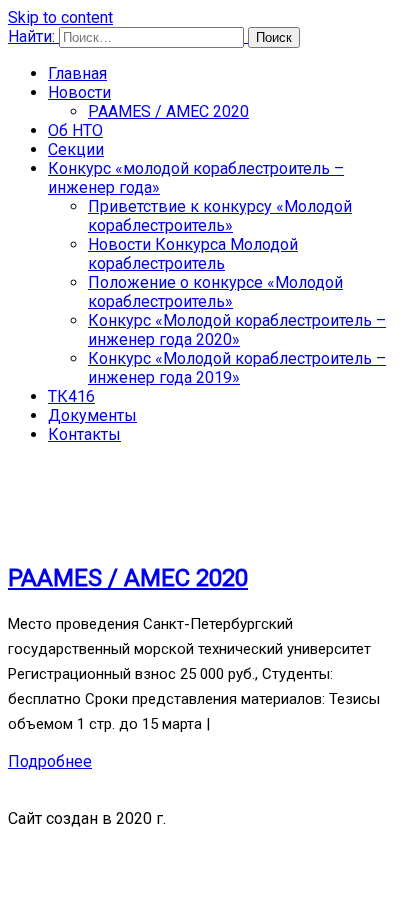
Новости (79, 92)
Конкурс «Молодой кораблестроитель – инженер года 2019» (237, 368)
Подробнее (50, 761)
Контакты (84, 434)
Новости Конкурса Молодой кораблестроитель (193, 254)
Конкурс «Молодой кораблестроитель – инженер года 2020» (237, 330)
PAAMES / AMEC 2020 (168, 111)
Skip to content (60, 17)
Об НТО (75, 130)
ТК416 (71, 396)
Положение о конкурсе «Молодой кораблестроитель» (215, 292)
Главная (77, 73)
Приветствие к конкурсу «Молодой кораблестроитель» (220, 216)
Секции (76, 149)
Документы (92, 415)
